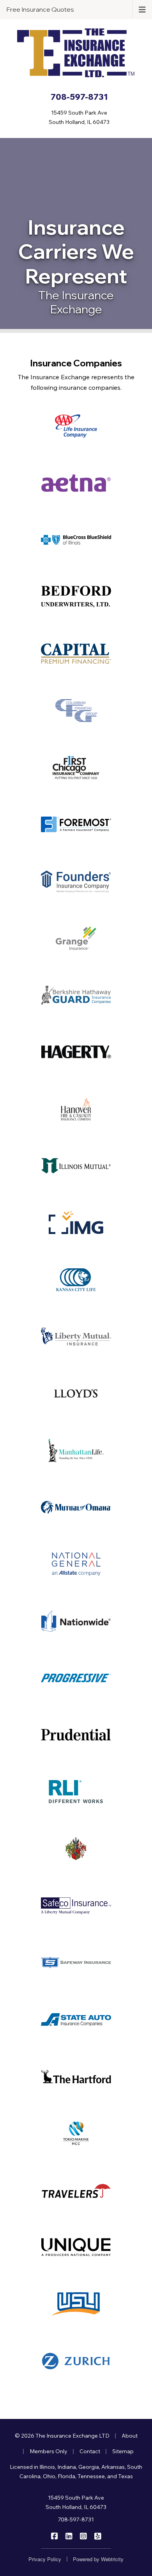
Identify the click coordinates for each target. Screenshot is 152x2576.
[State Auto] (76, 2019)
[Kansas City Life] (76, 1280)
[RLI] (76, 1792)
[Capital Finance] (76, 654)
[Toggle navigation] (142, 9)
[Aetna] (76, 483)
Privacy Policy (45, 2559)
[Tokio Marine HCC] (76, 2133)
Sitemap (123, 2451)
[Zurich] (76, 2361)
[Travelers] (76, 2190)
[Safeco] (76, 1906)
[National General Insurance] (76, 1564)
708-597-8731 (76, 2519)
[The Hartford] (76, 2076)
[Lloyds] (76, 1393)
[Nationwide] (76, 1621)
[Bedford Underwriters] (76, 597)
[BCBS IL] (76, 540)
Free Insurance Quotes (40, 9)
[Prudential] (76, 1735)
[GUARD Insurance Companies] (76, 995)
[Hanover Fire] (76, 1109)
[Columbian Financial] (76, 711)
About (130, 2436)
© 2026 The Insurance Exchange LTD (62, 2436)
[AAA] (76, 426)
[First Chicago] (76, 767)
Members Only (49, 2451)
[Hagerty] (76, 1052)
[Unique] (76, 2247)
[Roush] (76, 1849)
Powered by (98, 2559)
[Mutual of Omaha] (76, 1507)
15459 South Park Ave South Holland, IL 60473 (76, 2502)
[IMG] (76, 1223)
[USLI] (76, 2304)
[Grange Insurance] (76, 938)
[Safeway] (76, 1962)
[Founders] (76, 881)
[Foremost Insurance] (76, 824)
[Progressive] (76, 1678)
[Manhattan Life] (76, 1450)
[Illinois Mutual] (76, 1166)
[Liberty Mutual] (76, 1337)
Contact (90, 2451)
